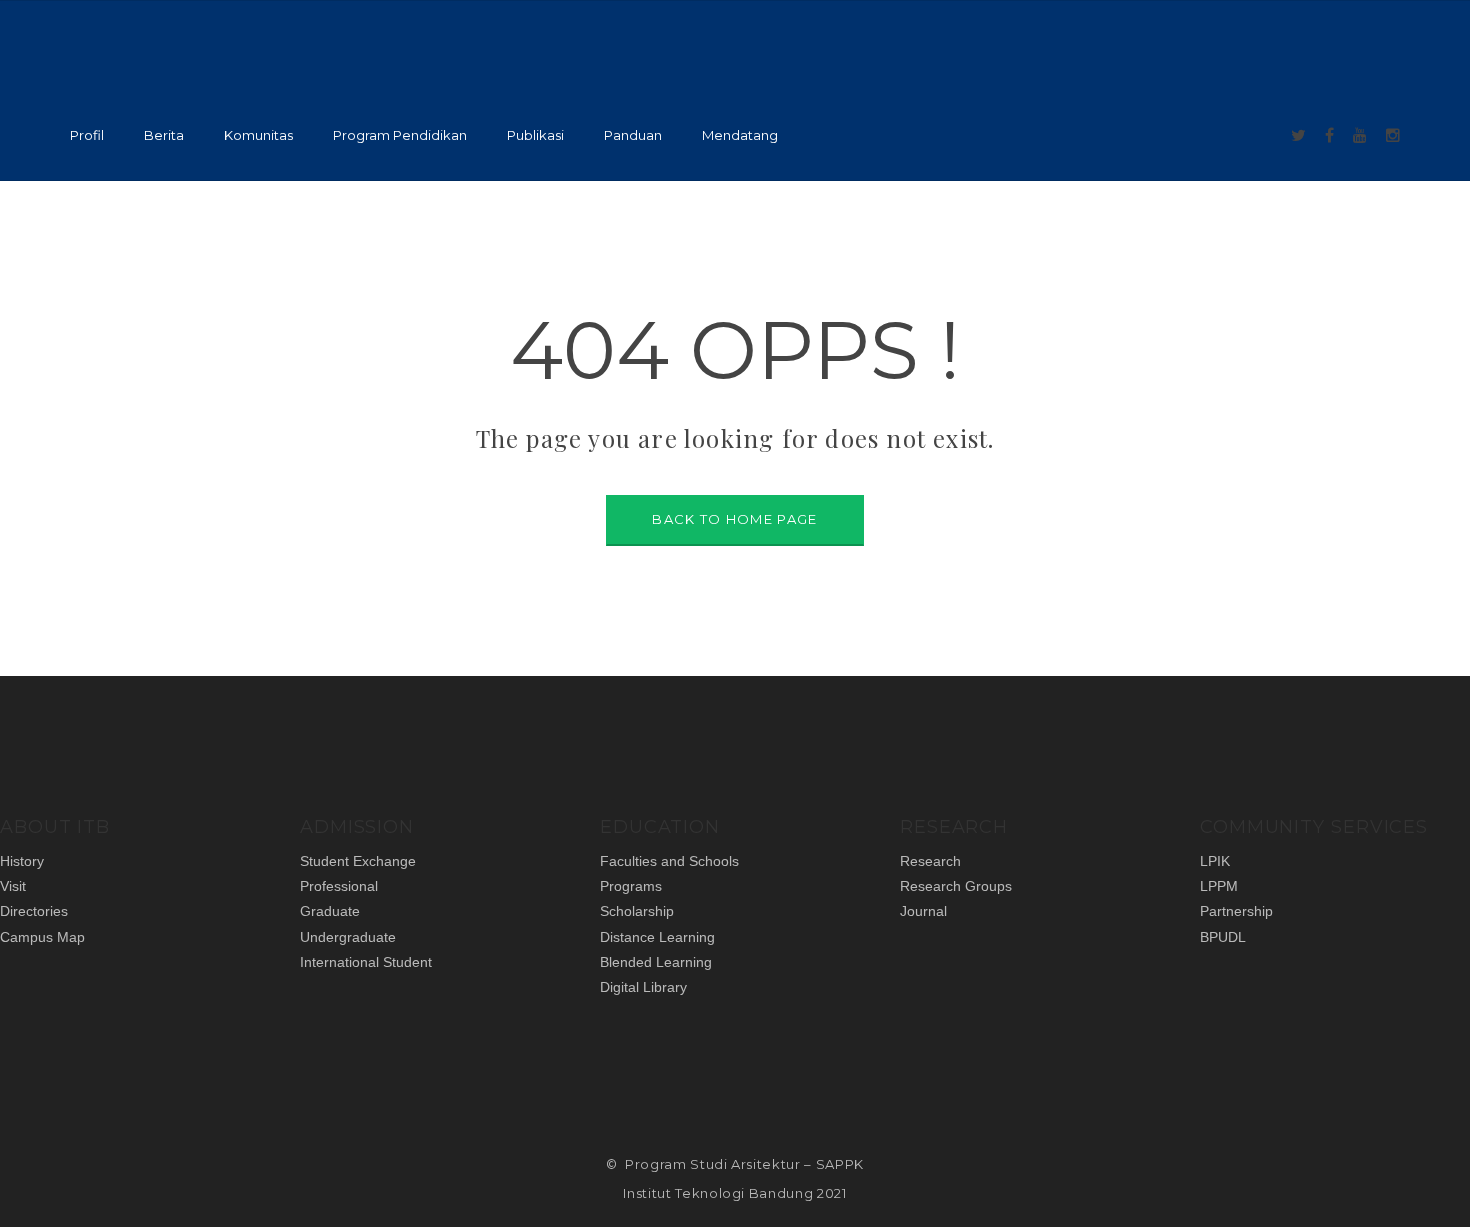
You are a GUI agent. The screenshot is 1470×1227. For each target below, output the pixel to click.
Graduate (330, 911)
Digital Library (643, 987)
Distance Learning (657, 937)
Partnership (1236, 911)
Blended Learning (656, 962)
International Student (366, 962)
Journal (923, 911)
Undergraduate (348, 937)
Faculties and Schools (669, 861)
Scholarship (637, 911)
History (22, 861)
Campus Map (42, 937)
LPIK (1215, 861)
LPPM (1219, 886)
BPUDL (1223, 937)
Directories (34, 911)
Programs (631, 886)
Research (930, 861)
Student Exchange (358, 861)
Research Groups (956, 886)
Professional (339, 886)
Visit (13, 886)
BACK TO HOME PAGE (734, 519)
